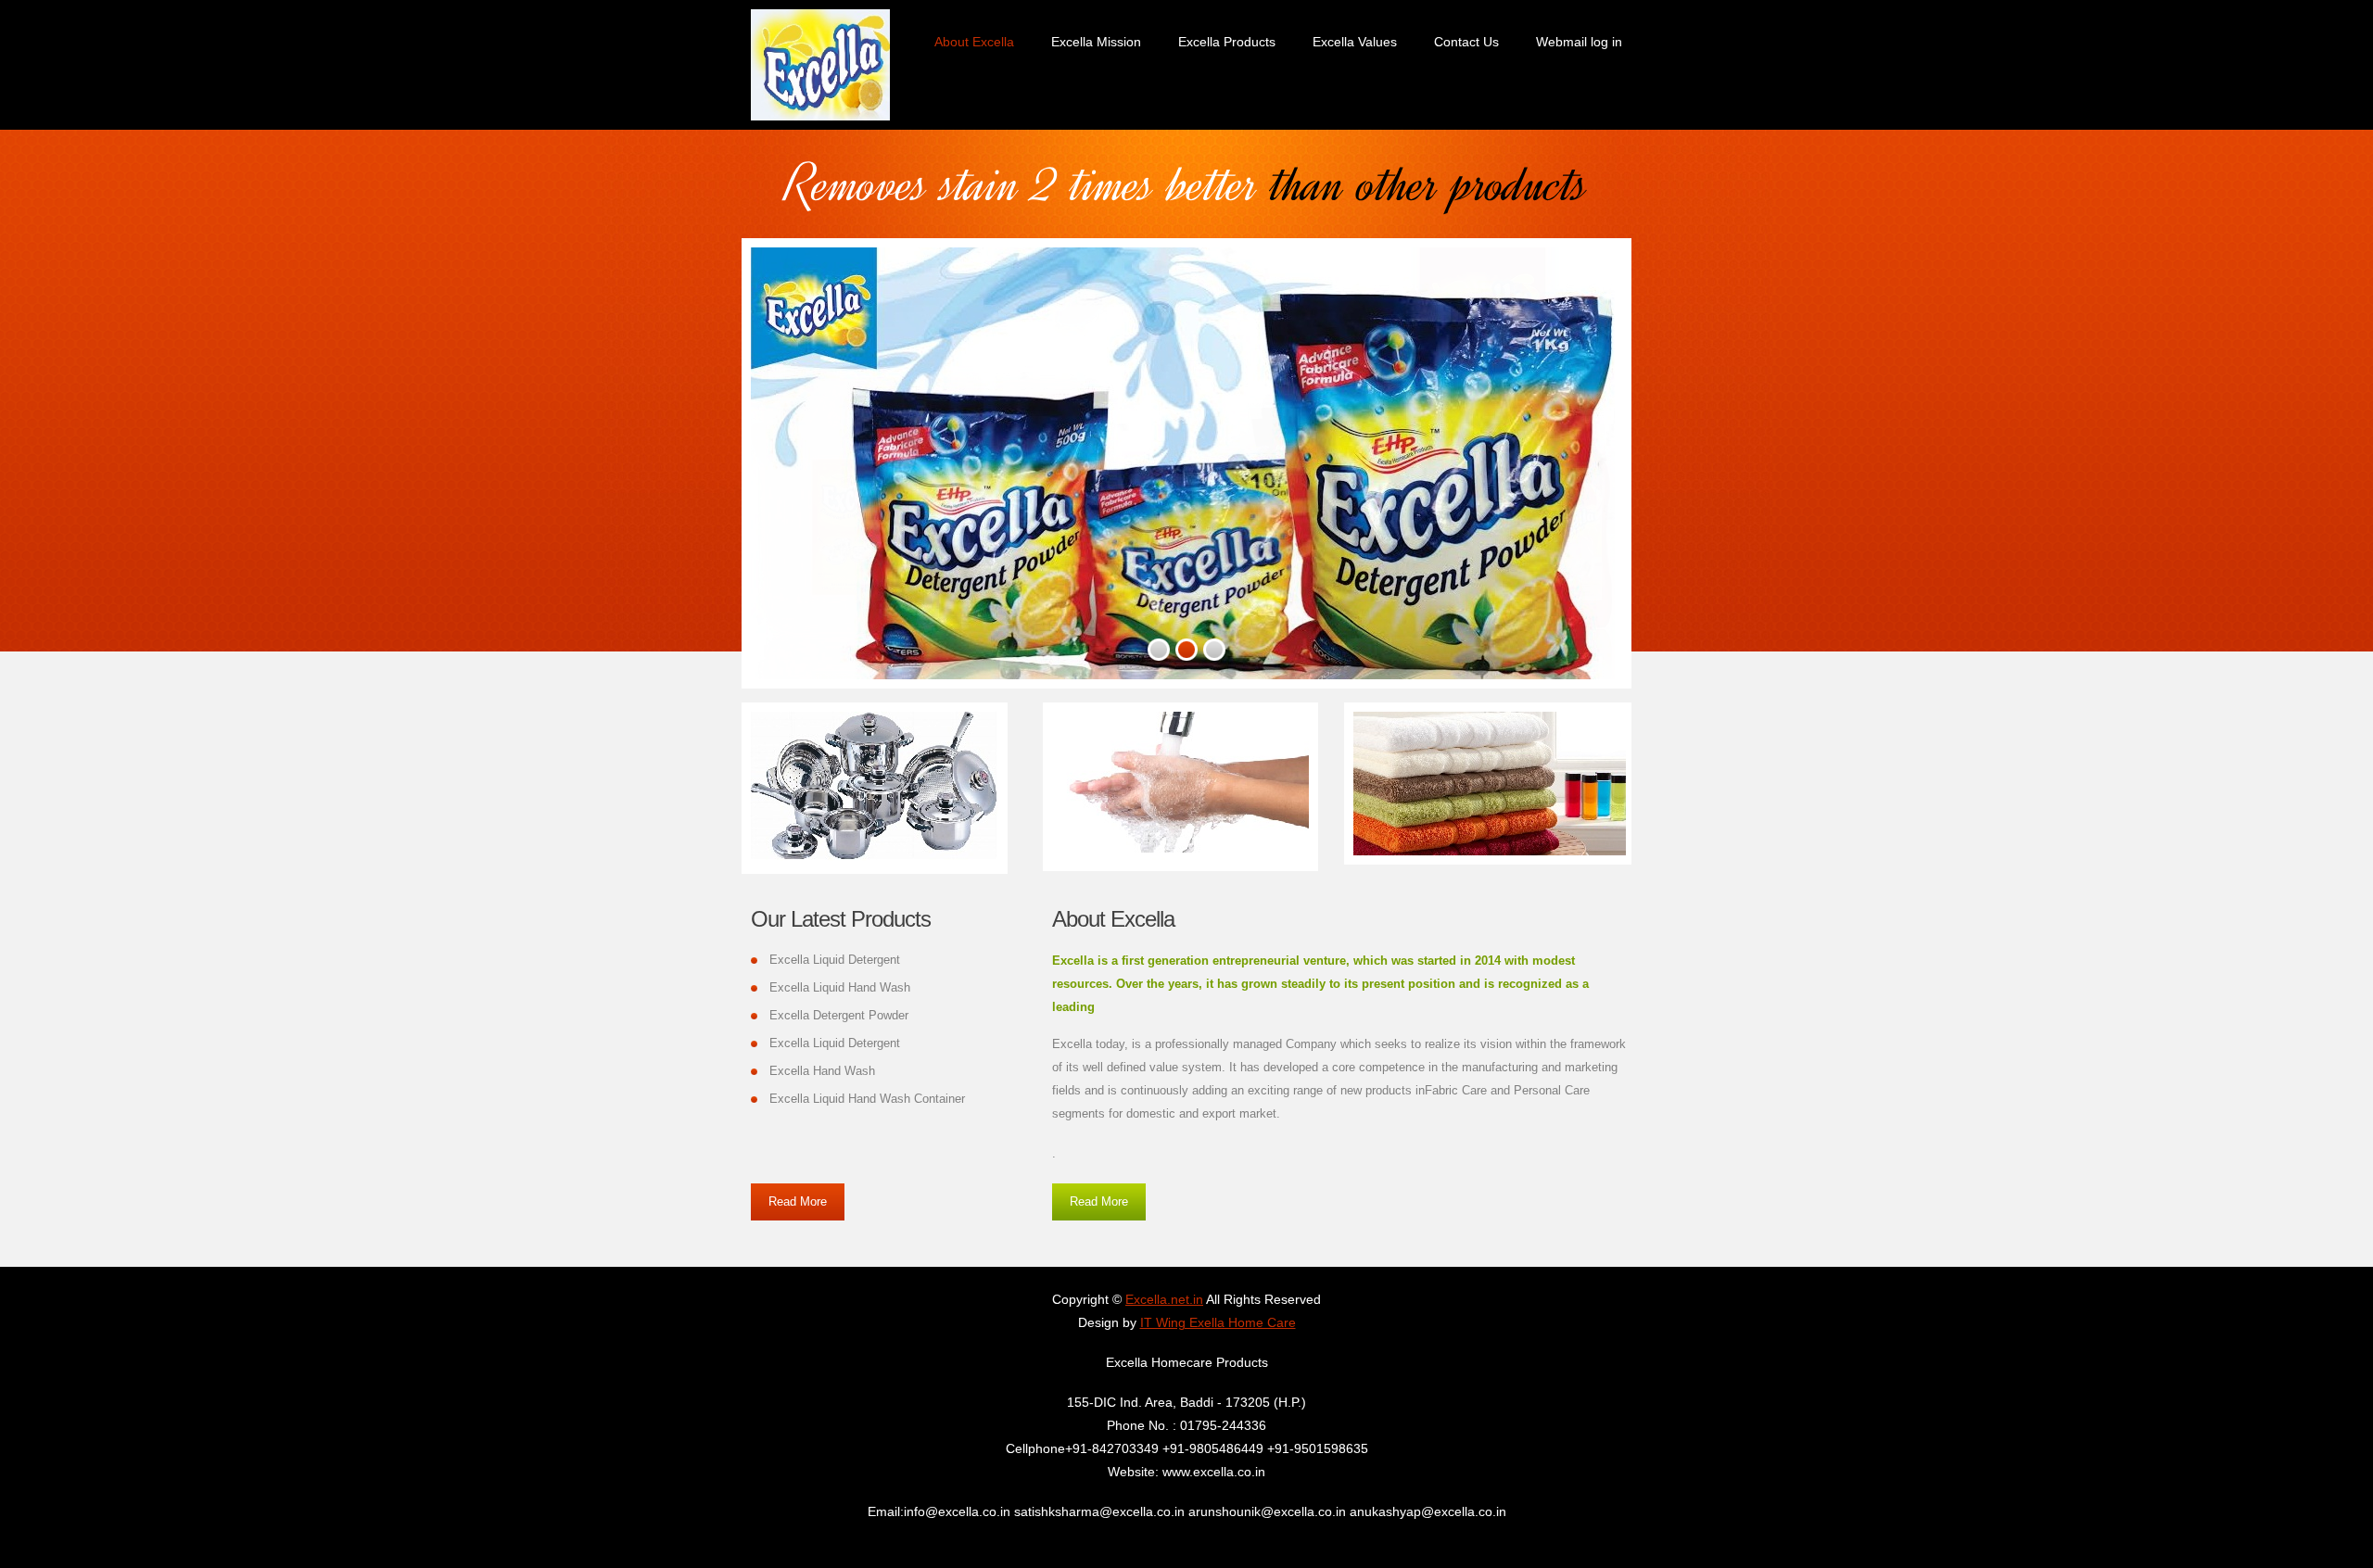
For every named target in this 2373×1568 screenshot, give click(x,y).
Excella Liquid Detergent (835, 960)
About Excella (974, 42)
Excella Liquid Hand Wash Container (867, 1099)
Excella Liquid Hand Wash (840, 987)
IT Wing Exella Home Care (1218, 1322)
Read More (798, 1201)
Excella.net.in (1164, 1299)
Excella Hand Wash (822, 1071)
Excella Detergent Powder (839, 1015)
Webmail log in (1579, 42)
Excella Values (1355, 42)
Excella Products (1227, 42)
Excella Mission (1096, 42)
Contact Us (1466, 42)
